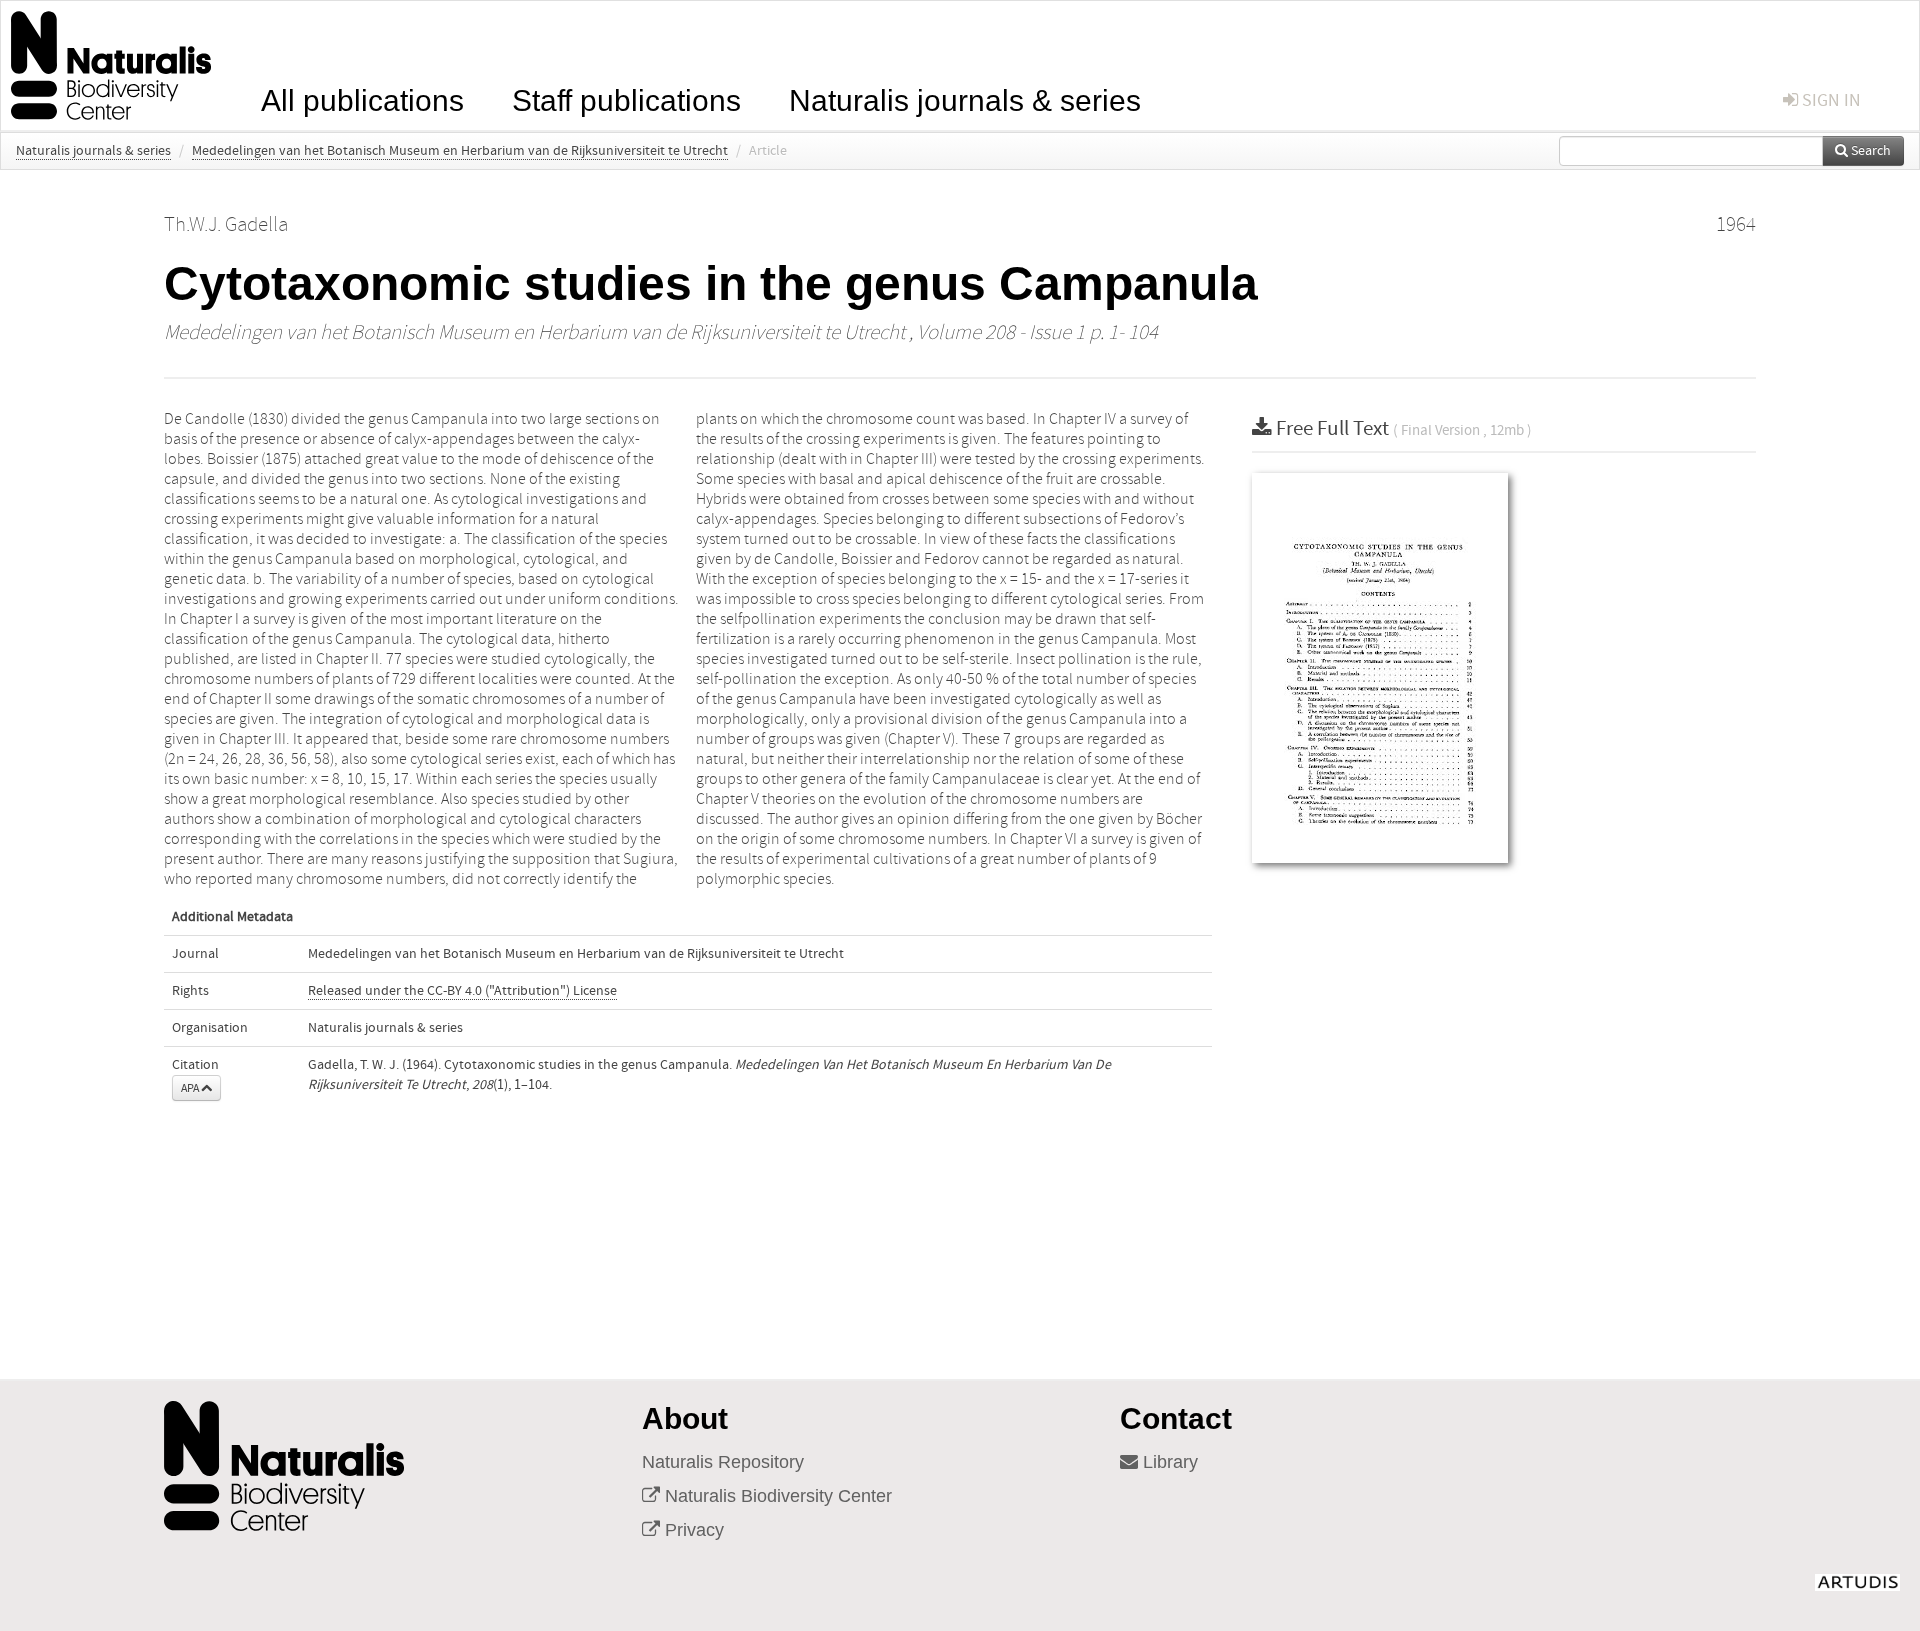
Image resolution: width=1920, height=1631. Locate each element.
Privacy (692, 1530)
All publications (362, 98)
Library (1168, 1462)
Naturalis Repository (723, 1462)
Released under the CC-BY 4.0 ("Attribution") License (462, 991)
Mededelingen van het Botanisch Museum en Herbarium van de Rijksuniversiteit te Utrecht (460, 151)
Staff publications (626, 98)
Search (1869, 151)
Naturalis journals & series (965, 98)
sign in (1829, 100)
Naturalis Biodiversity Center (776, 1496)
